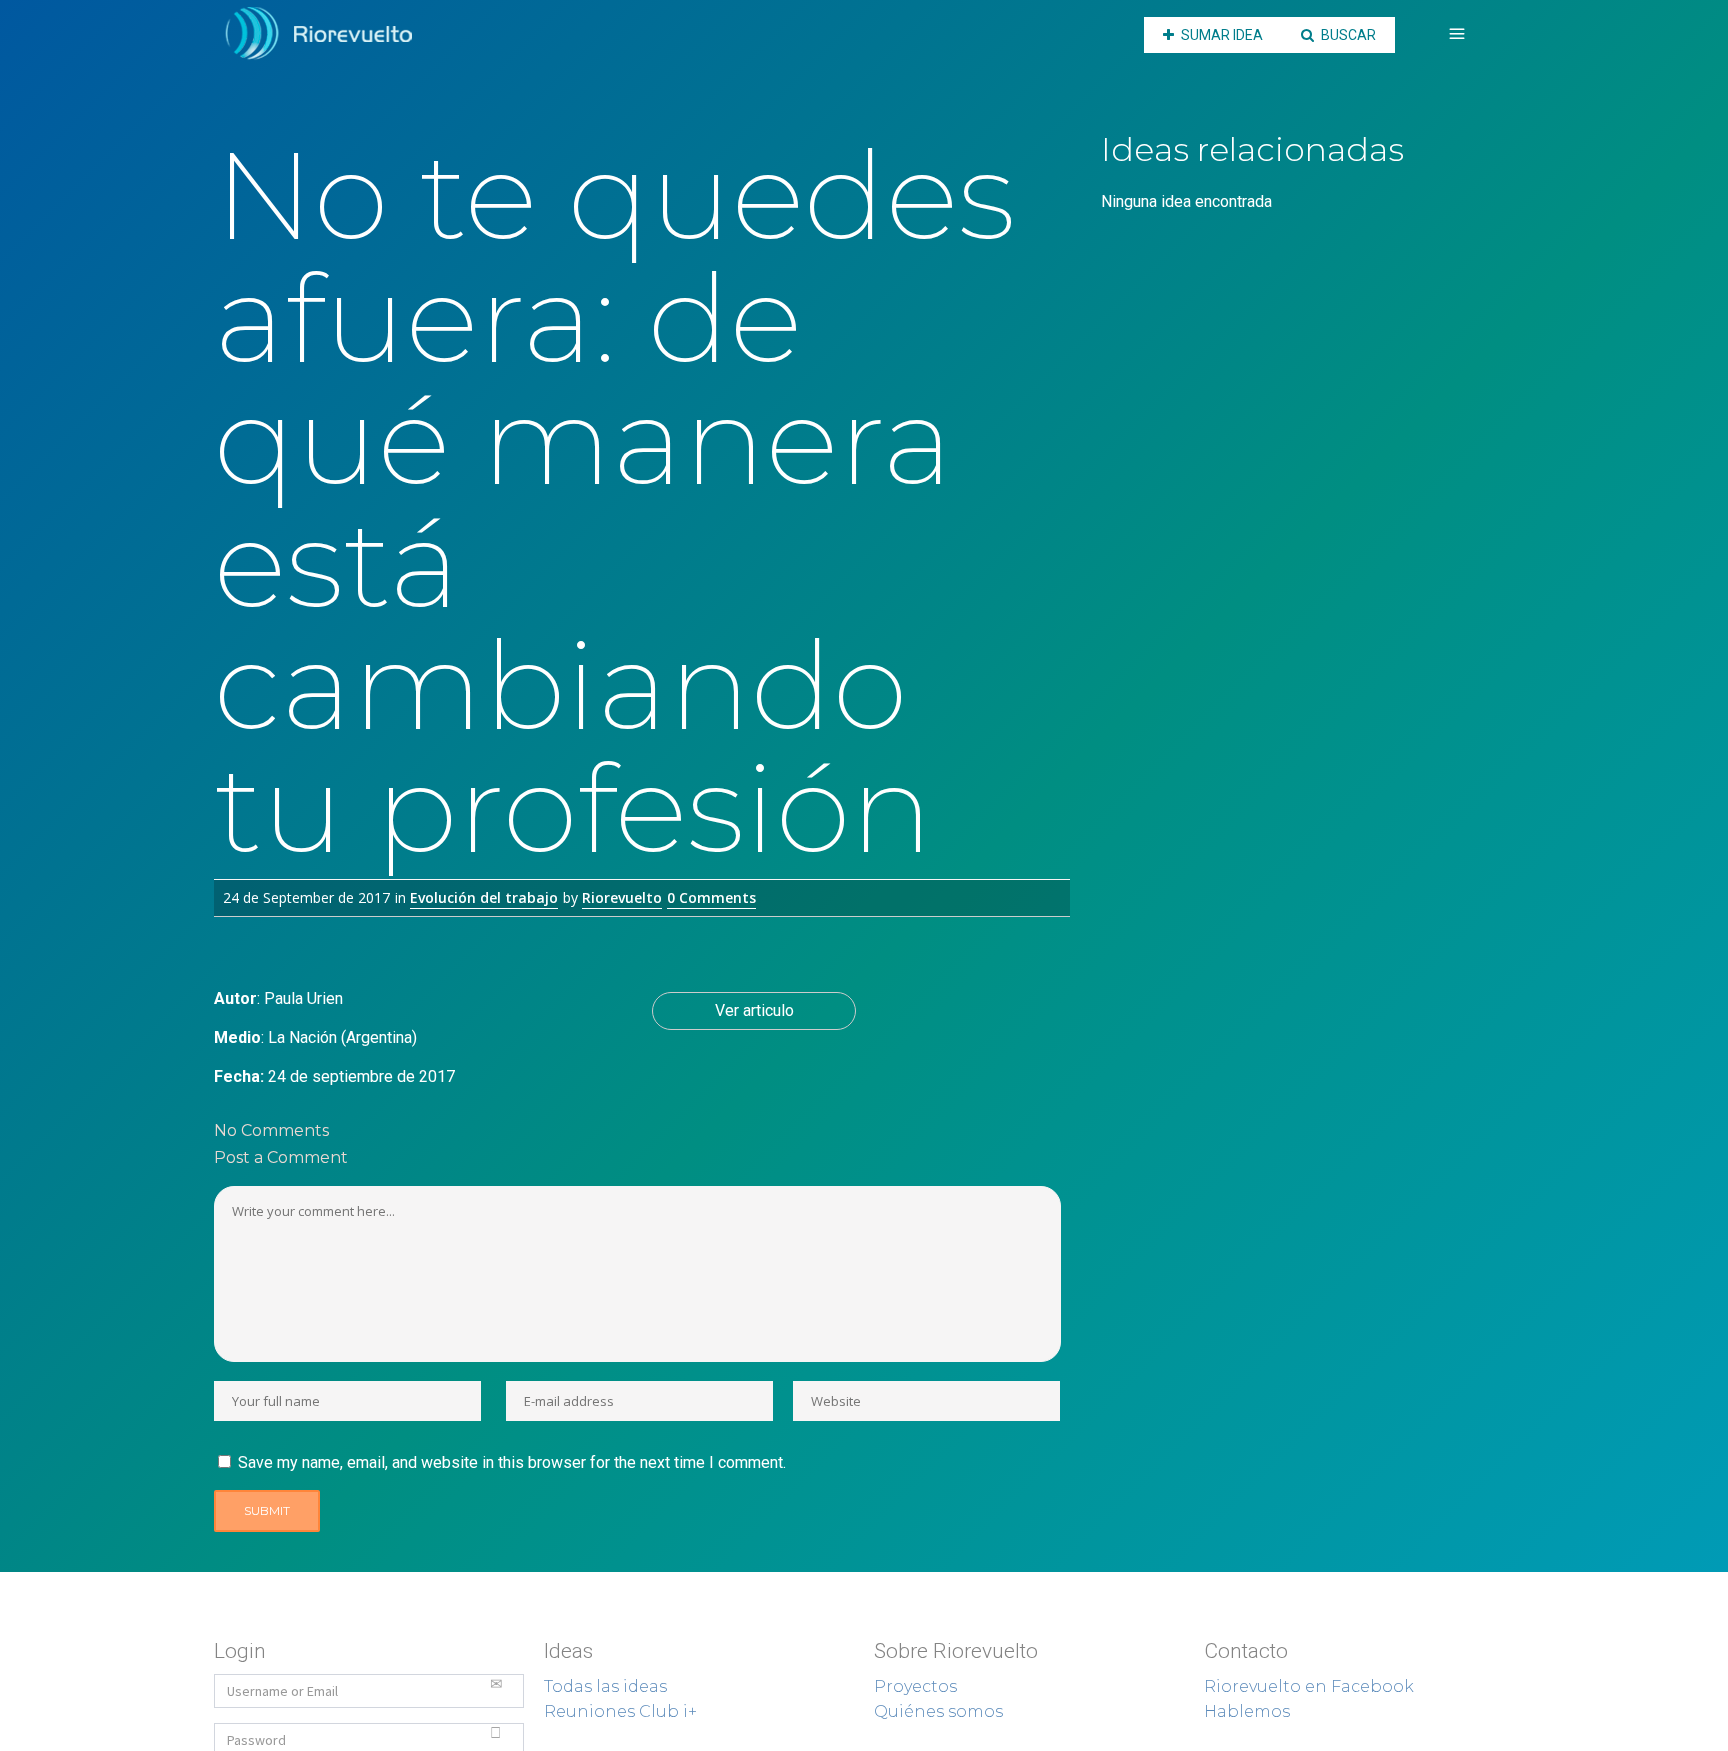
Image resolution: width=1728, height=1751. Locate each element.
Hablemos (1247, 1711)
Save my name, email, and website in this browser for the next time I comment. (512, 1462)
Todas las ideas (605, 1686)
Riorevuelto (622, 897)
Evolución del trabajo (484, 897)
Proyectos (915, 1686)
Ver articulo (754, 1010)
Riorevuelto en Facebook (1309, 1686)
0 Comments (711, 897)
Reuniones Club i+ (620, 1711)
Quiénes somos (938, 1711)
